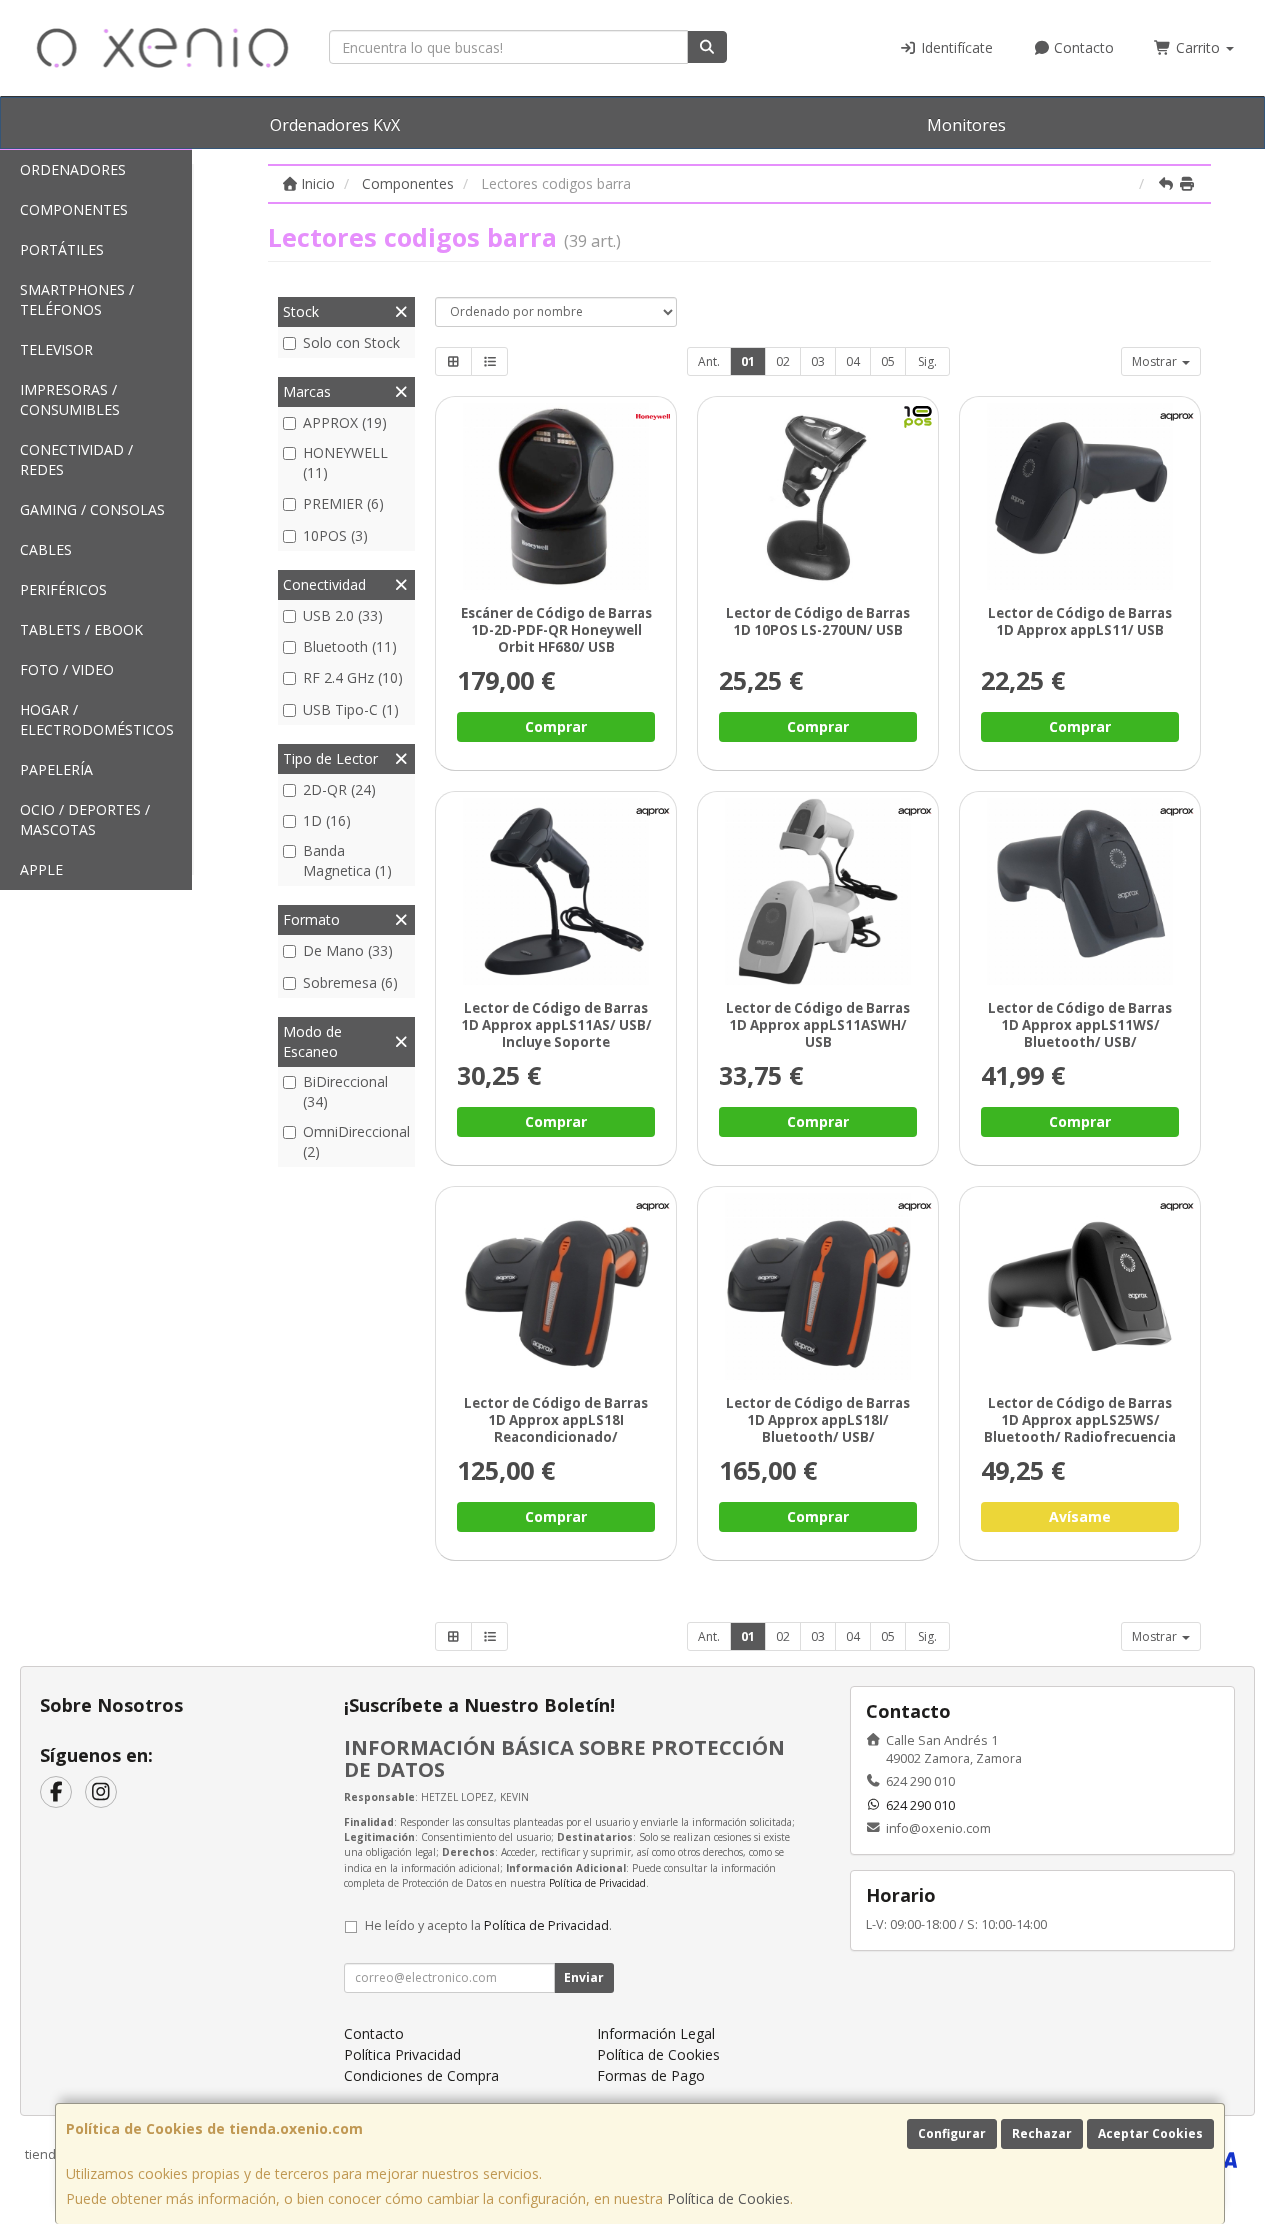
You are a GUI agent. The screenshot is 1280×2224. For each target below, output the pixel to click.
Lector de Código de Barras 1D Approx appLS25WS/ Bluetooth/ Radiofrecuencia (1080, 1420)
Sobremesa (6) (350, 982)
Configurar (952, 2133)
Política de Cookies (728, 2198)
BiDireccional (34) (345, 1091)
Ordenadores (73, 169)
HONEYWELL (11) (345, 462)
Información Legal (656, 2033)
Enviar (584, 1977)
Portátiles (62, 249)
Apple (41, 869)
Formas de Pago (651, 2075)
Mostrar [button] (1156, 361)
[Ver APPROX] (556, 1286)
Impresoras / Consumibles (70, 399)
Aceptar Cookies (1150, 2133)
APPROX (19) (345, 422)
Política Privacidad (402, 2054)
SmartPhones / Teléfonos (77, 299)
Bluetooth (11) (350, 646)
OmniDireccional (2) (356, 1141)
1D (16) (327, 820)
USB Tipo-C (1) (351, 709)
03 (818, 361)
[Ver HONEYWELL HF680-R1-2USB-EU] (556, 496)
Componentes (74, 209)
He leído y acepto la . (488, 1925)
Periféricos (63, 589)
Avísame (1080, 1517)
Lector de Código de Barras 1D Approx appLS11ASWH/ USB (818, 1025)
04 (853, 361)
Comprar (556, 726)
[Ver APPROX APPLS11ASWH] (818, 891)
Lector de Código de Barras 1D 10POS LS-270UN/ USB (818, 621)
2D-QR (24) (339, 789)
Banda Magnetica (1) (347, 860)
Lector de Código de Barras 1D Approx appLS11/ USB (1080, 621)
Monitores (966, 125)
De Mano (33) (348, 950)
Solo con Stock (351, 342)
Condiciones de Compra (421, 2075)
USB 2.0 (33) (343, 615)
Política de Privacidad (597, 1883)
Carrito (1198, 47)
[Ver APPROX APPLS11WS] (1080, 891)
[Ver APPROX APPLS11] (1080, 496)
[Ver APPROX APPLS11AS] (556, 891)
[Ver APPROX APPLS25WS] (1080, 1286)
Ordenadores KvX (335, 125)
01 (748, 361)
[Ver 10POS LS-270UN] (818, 496)
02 (783, 361)
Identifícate (955, 47)
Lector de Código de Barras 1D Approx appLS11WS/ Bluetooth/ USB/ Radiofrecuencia (1080, 1034)
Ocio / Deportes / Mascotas (85, 819)
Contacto (1082, 47)
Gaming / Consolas (92, 509)
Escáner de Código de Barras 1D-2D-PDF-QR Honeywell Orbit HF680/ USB (556, 630)
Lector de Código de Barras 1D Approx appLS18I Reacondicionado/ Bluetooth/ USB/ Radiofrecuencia (556, 1437)
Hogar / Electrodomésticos (97, 719)
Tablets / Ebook (81, 629)
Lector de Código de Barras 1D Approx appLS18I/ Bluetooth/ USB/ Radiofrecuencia (818, 1429)
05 (888, 361)
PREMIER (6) (343, 503)
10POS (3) (335, 535)
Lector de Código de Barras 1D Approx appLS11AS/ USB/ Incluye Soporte (556, 1025)
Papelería (56, 769)
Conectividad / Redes (76, 459)
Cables (46, 549)
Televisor (56, 349)
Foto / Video (67, 669)
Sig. (927, 361)
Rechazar (1042, 2133)
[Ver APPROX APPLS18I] (818, 1286)
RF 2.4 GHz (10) (353, 677)
